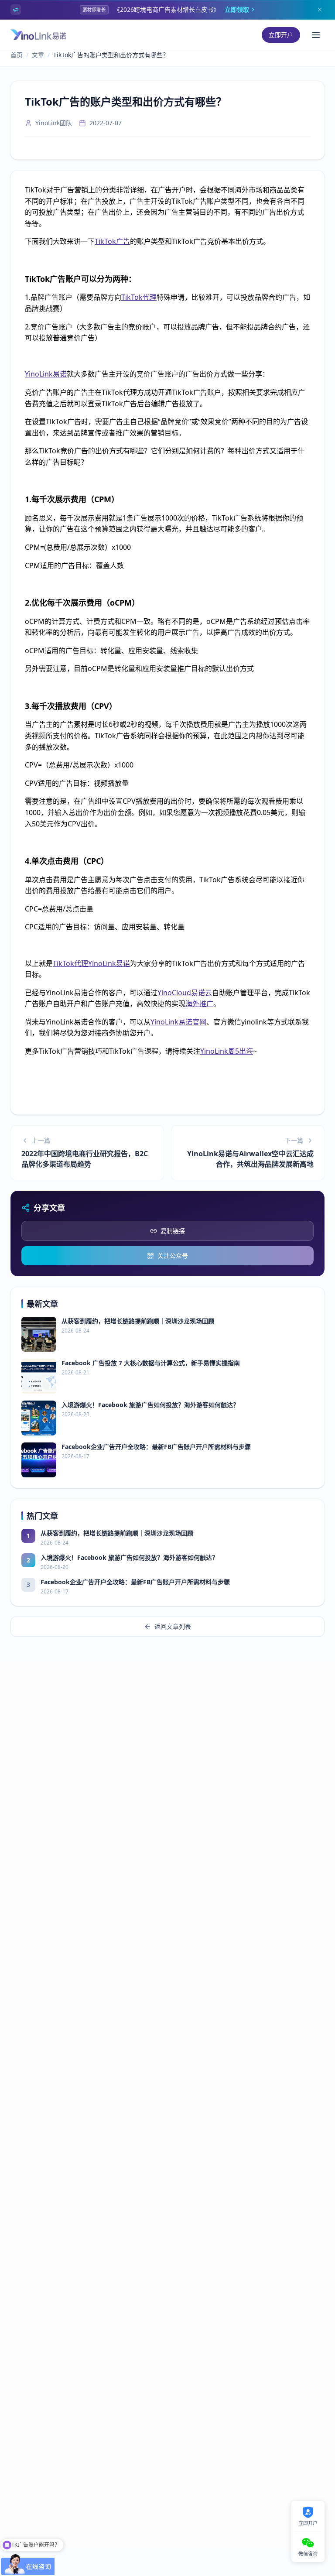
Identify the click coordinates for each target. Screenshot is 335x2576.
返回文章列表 (173, 1626)
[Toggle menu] (316, 35)
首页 (17, 55)
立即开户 (281, 35)
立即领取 (237, 9)
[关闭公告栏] (320, 10)
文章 (38, 55)
